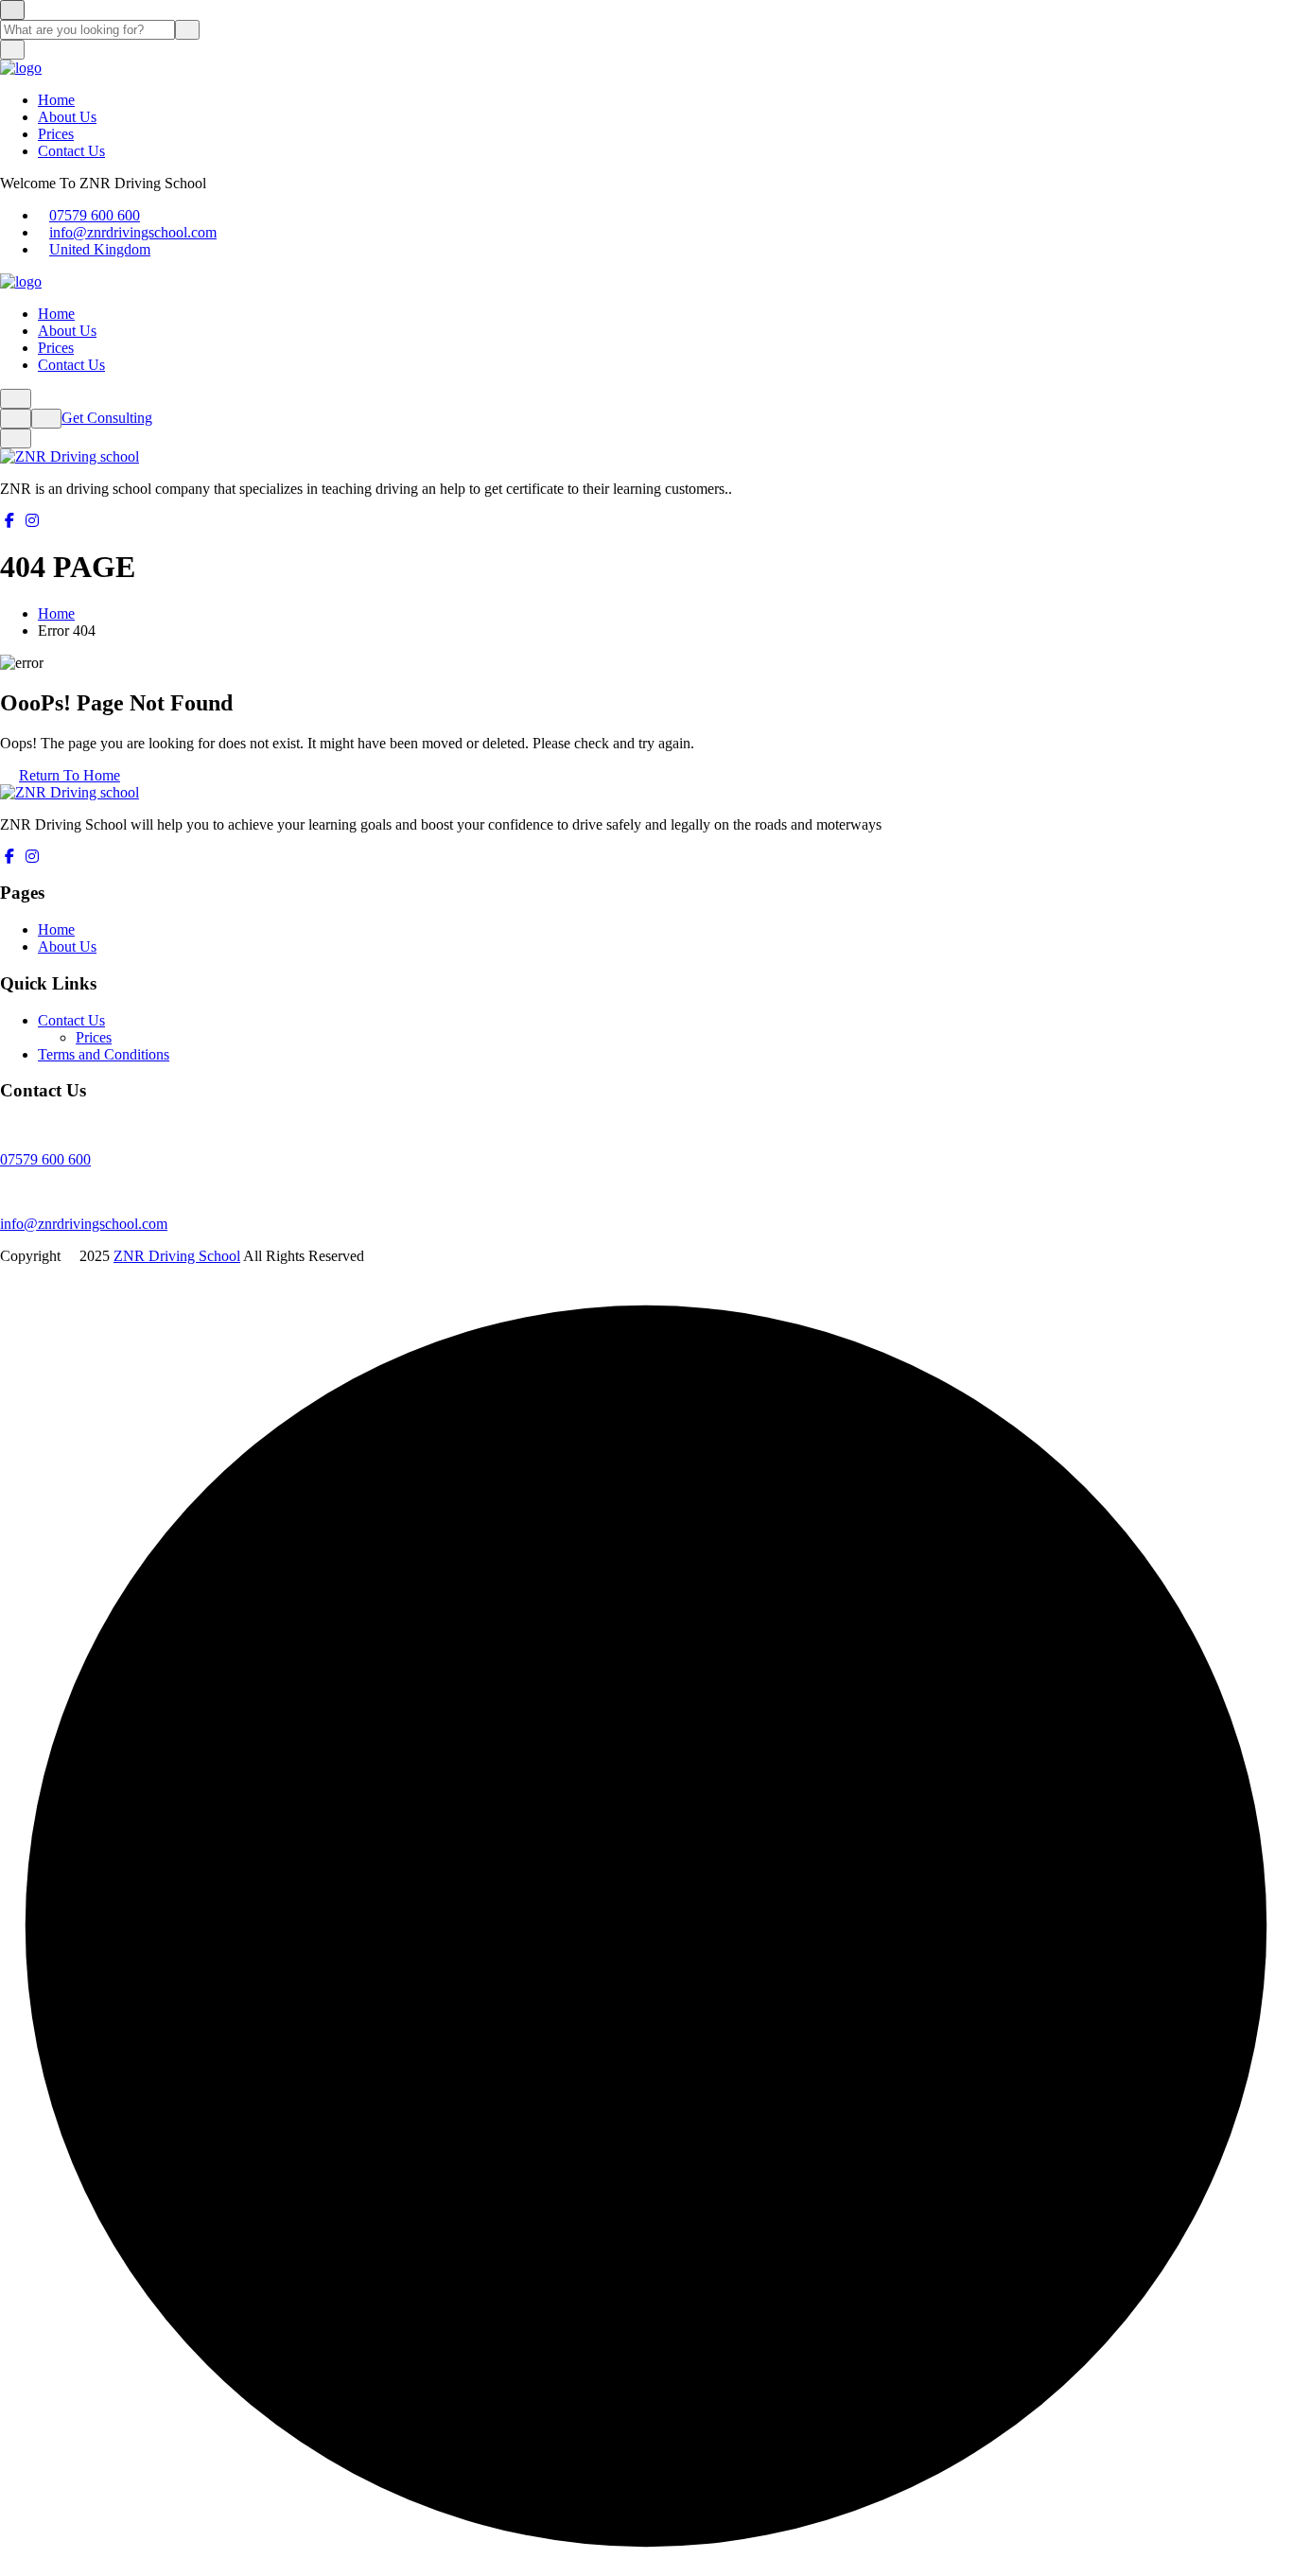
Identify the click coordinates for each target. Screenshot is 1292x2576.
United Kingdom (100, 249)
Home (56, 100)
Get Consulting (107, 418)
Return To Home (70, 775)
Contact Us (71, 151)
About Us (67, 117)
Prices (56, 134)
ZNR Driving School (177, 1256)
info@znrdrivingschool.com (133, 232)
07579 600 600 (95, 215)
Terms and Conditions (104, 1054)
